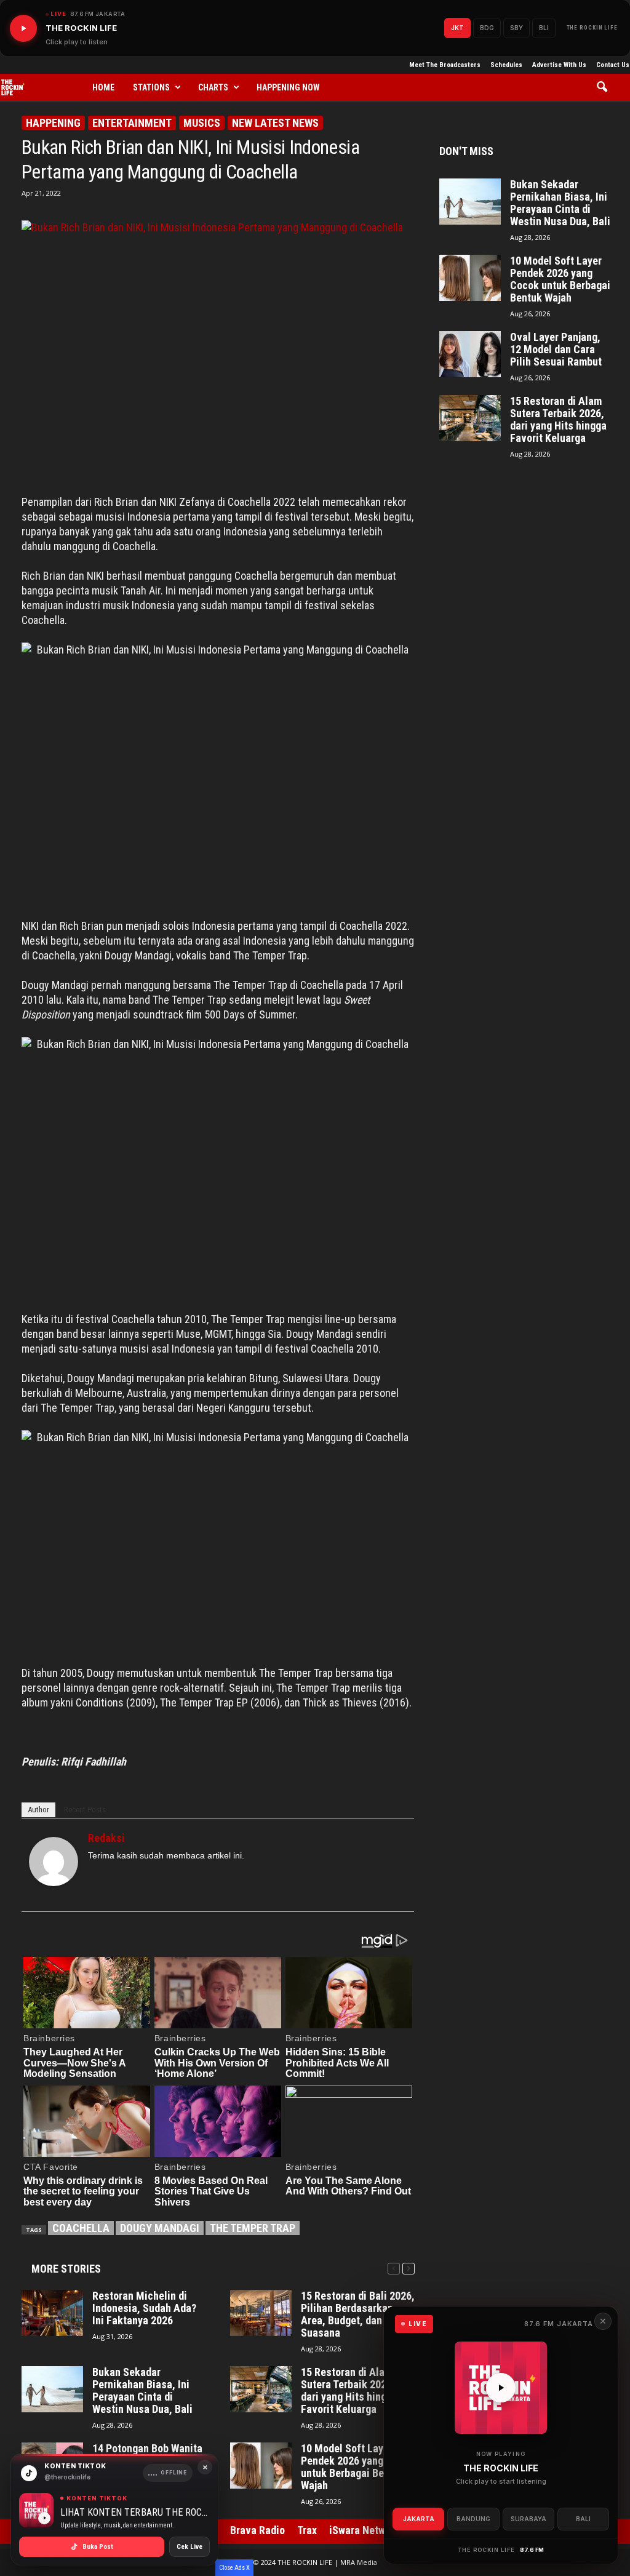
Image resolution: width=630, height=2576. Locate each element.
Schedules (506, 65)
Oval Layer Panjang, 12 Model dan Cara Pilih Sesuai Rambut (556, 350)
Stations (151, 87)
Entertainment (132, 123)
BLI (544, 28)
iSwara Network (365, 2530)
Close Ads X (234, 2568)
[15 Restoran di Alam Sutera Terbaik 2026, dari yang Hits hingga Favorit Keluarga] (261, 2389)
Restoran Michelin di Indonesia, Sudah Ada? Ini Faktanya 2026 (144, 2308)
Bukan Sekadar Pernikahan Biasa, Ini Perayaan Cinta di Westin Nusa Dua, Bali (142, 2391)
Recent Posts (85, 1810)
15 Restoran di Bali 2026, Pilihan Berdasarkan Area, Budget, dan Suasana (358, 2314)
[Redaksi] (54, 1862)
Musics (202, 123)
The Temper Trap (253, 2228)
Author (38, 1810)
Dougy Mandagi (160, 2228)
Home (103, 87)
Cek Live (189, 2547)
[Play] (23, 28)
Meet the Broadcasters (445, 65)
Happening (53, 123)
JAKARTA (419, 2519)
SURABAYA (528, 2519)
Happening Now (288, 87)
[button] (606, 87)
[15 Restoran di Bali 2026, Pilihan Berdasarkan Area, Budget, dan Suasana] (261, 2313)
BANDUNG (473, 2519)
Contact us (613, 65)
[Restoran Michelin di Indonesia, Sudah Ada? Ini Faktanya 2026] (52, 2313)
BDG (487, 28)
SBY (516, 28)
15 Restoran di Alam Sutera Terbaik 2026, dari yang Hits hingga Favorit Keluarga (349, 2391)
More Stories (66, 2269)
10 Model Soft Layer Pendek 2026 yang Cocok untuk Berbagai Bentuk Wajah (358, 2467)
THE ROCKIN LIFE (592, 28)
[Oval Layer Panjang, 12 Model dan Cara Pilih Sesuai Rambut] (470, 354)
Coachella (81, 2228)
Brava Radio (257, 2530)
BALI (583, 2519)
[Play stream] (501, 2388)
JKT (457, 28)
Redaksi (106, 1838)
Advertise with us (559, 65)
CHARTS (213, 87)
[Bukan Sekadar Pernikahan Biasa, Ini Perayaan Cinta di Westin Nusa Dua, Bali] (52, 2389)
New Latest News (275, 123)
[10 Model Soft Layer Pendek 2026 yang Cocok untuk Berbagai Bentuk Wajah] (261, 2466)
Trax (307, 2530)
